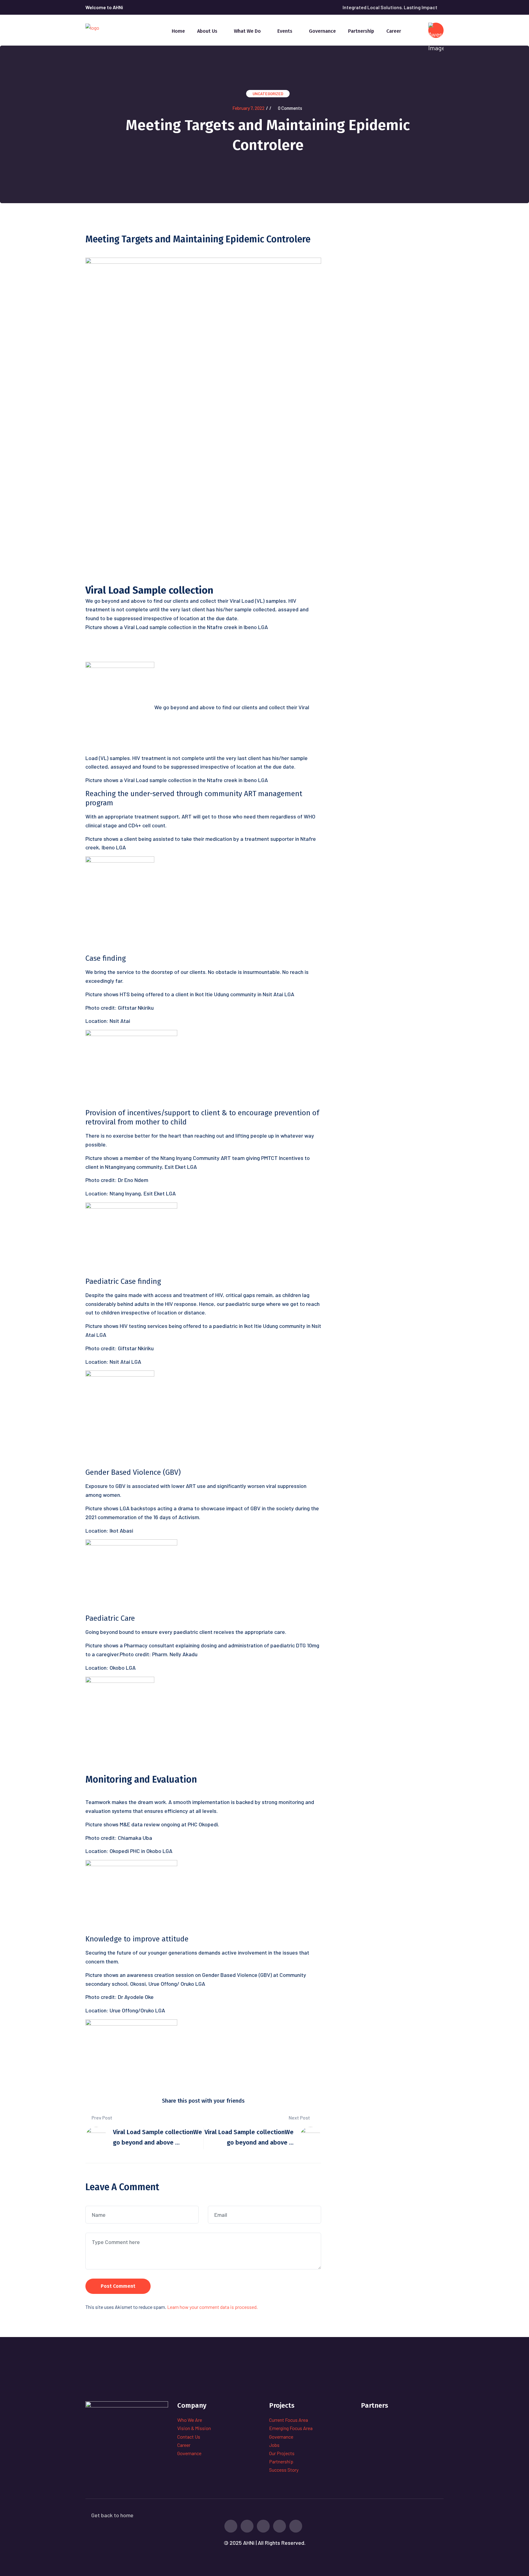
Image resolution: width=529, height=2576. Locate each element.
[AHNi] (92, 27)
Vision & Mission (194, 2428)
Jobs (274, 2445)
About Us (207, 31)
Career (394, 31)
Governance (322, 31)
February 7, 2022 (248, 108)
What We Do (247, 31)
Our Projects (282, 2453)
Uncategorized (268, 94)
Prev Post (101, 2117)
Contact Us (189, 2437)
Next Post (300, 2117)
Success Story (284, 2470)
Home (178, 31)
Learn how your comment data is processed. (212, 2307)
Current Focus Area (289, 2420)
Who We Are (190, 2420)
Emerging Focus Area (291, 2428)
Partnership (361, 31)
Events (285, 31)
